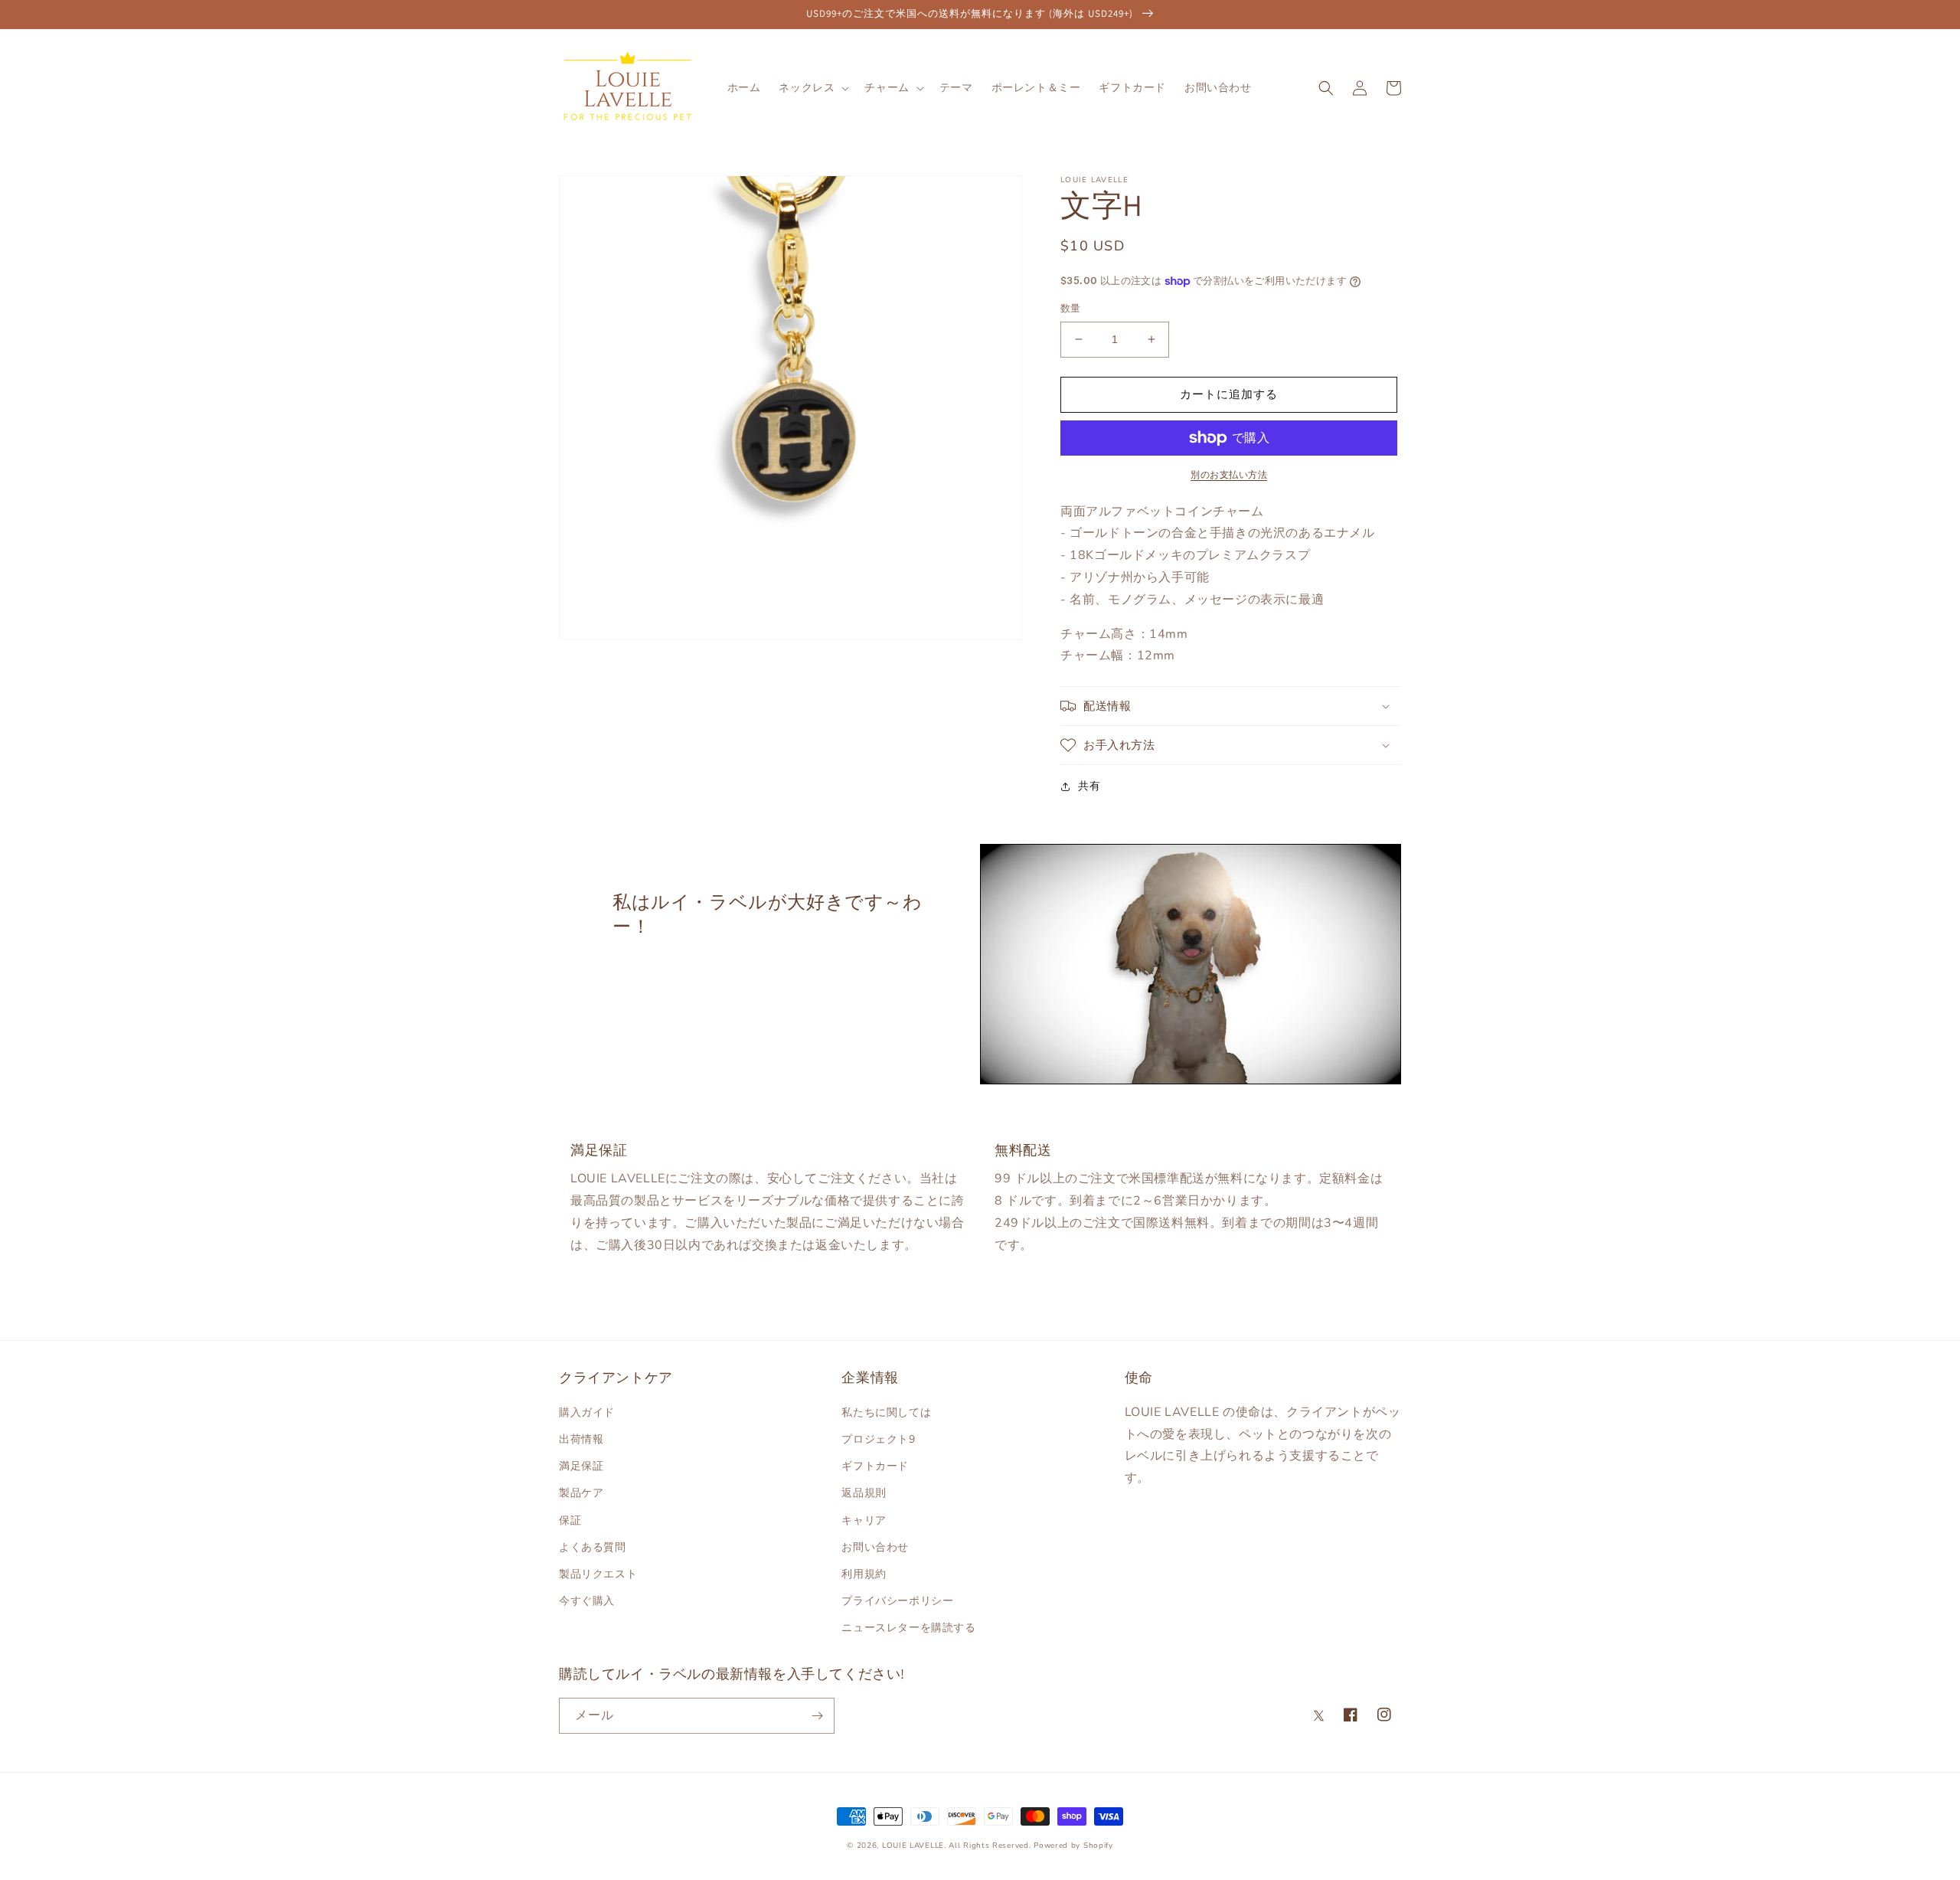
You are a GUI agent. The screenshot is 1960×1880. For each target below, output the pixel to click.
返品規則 (864, 1493)
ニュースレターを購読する (908, 1628)
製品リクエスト (598, 1574)
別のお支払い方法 (1229, 475)
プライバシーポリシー (897, 1601)
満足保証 (581, 1466)
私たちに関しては (886, 1412)
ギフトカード (875, 1466)
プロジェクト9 (878, 1439)
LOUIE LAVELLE (913, 1846)
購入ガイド (587, 1412)
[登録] (817, 1716)
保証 (570, 1520)
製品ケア (581, 1493)
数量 (1071, 309)
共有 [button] (1089, 786)
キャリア (864, 1520)
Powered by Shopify (1073, 1846)
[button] (812, 88)
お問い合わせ (875, 1547)
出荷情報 (581, 1439)
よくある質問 (593, 1547)
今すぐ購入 (587, 1601)
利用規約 (864, 1574)
